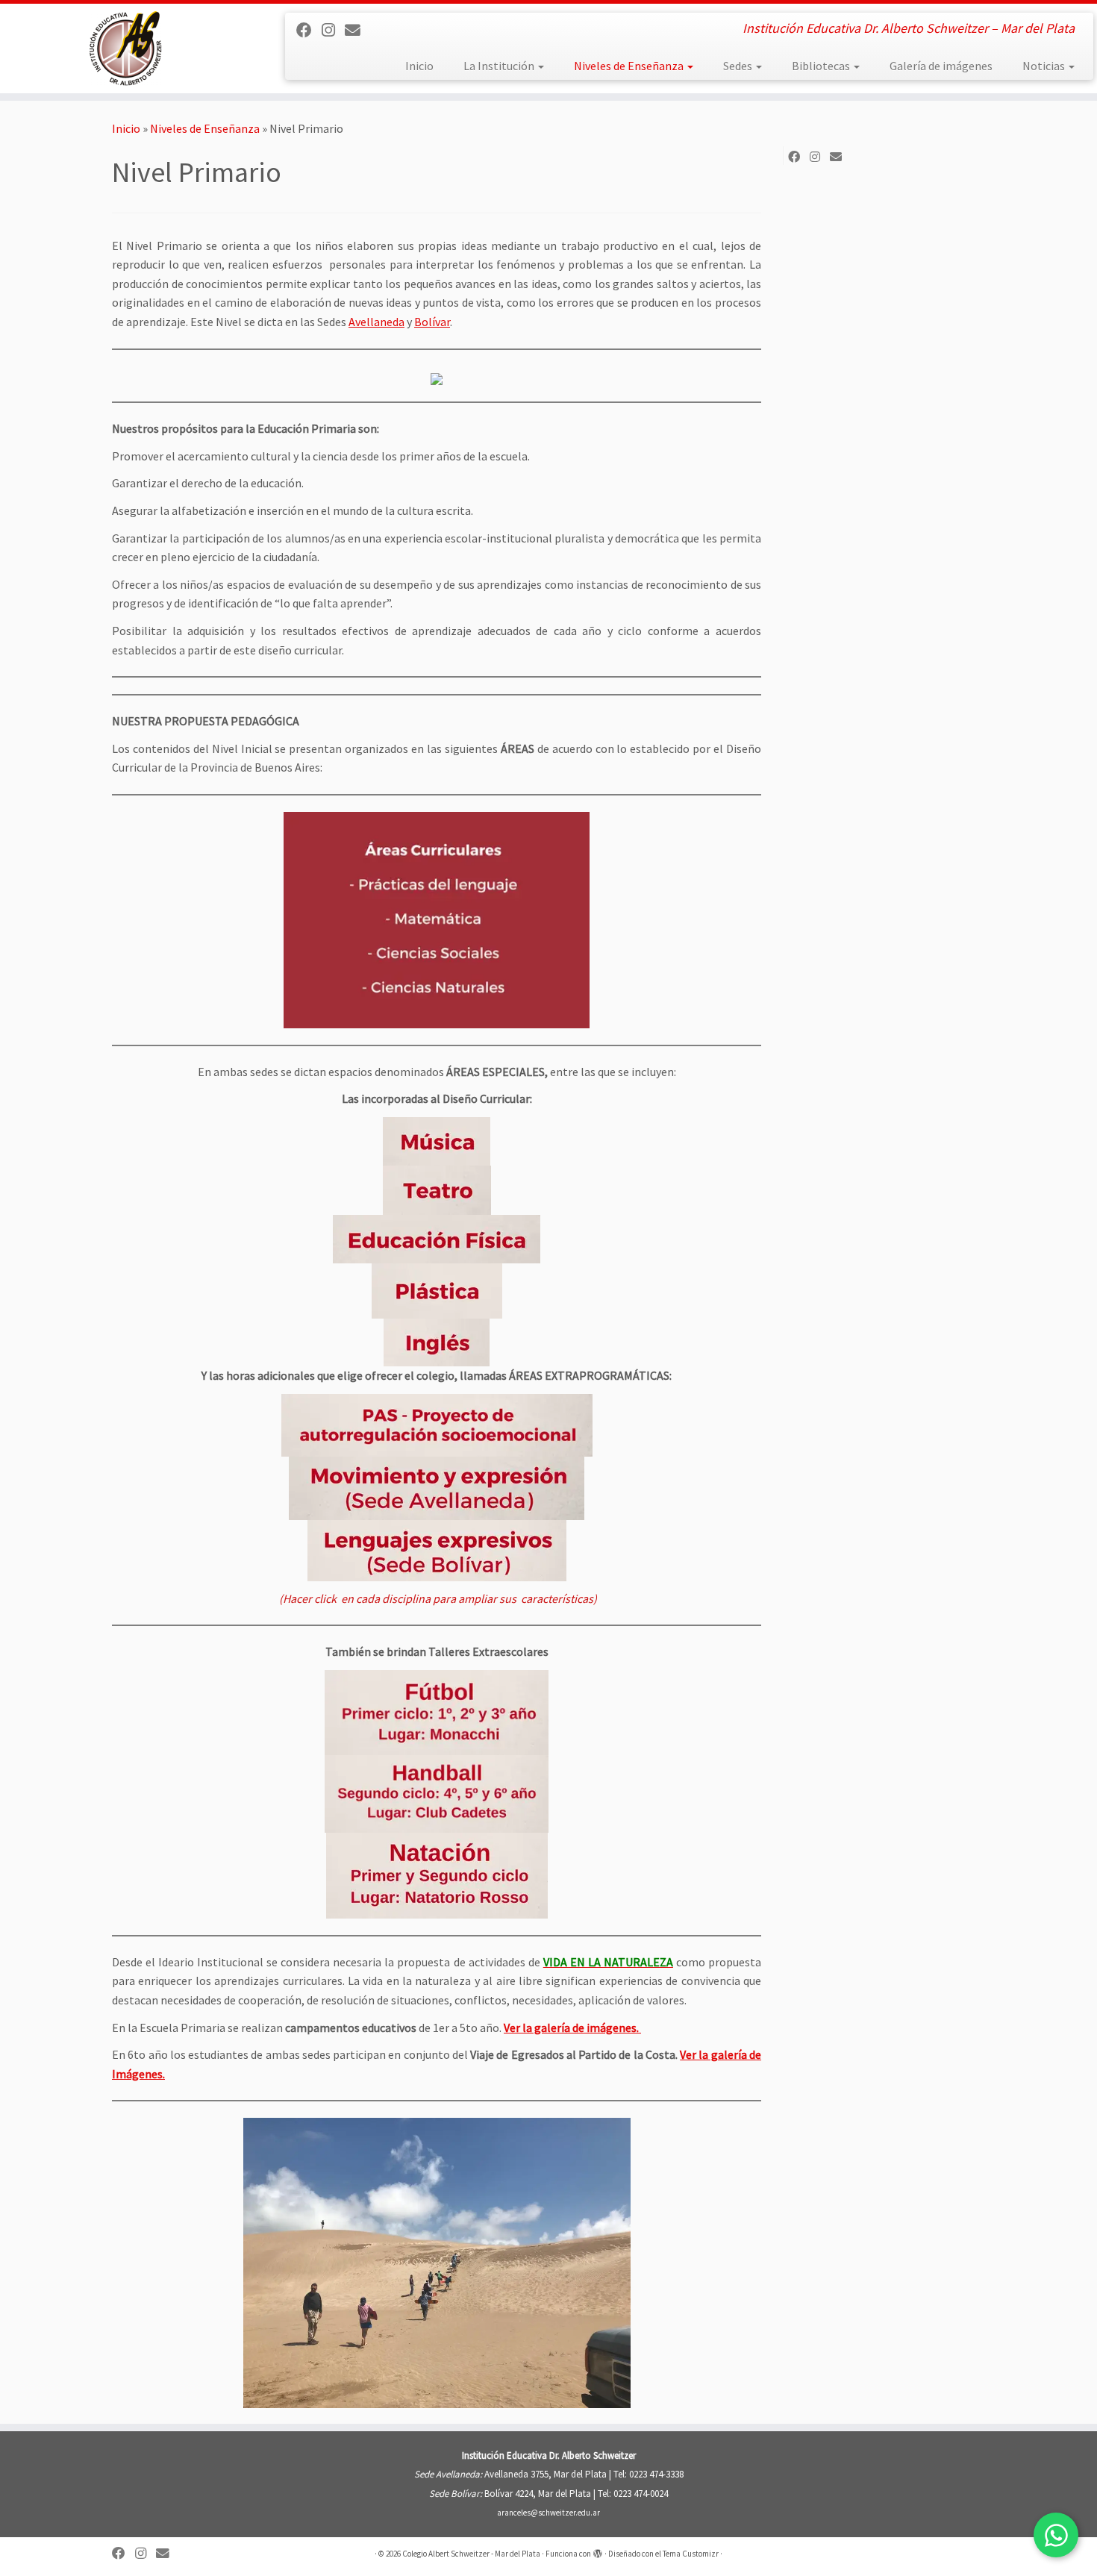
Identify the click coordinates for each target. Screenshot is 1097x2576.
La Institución (500, 66)
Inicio (419, 66)
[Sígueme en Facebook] (309, 31)
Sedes (739, 66)
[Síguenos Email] (357, 31)
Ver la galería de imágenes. (572, 2028)
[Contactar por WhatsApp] (1056, 2535)
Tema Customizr (691, 2554)
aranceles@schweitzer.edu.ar (548, 2513)
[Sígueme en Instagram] (333, 31)
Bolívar (432, 322)
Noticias (1045, 66)
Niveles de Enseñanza (630, 66)
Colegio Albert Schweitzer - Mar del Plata (471, 2554)
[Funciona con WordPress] (598, 2551)
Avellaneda (376, 322)
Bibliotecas (822, 66)
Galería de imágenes (941, 66)
